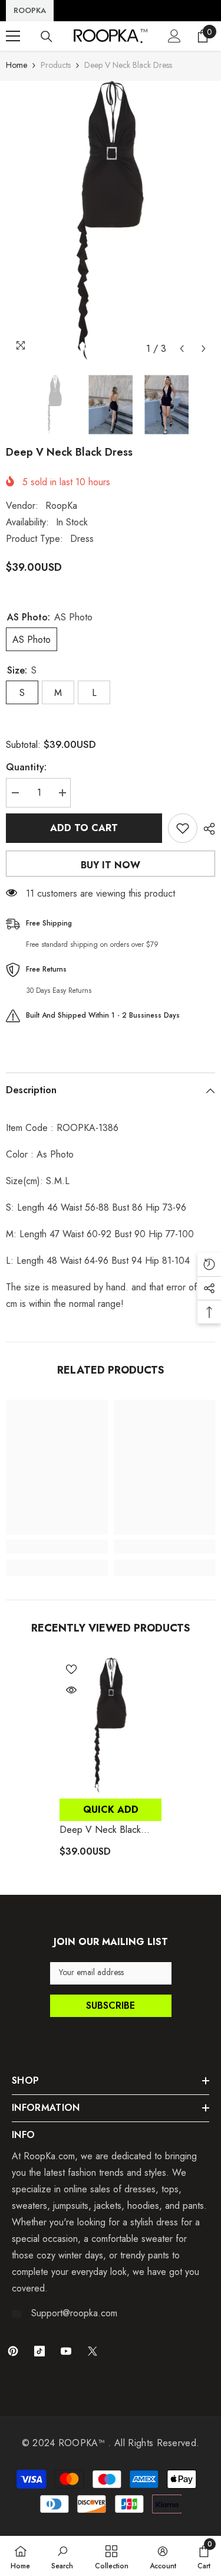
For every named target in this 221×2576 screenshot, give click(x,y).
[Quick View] (71, 1690)
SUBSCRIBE (111, 2005)
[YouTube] (66, 2351)
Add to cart (84, 828)
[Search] (47, 37)
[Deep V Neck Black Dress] (111, 1725)
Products (56, 65)
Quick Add (111, 1810)
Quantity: (26, 767)
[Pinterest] (13, 2351)
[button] (182, 349)
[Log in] (174, 36)
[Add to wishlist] (183, 828)
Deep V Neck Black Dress (100, 1830)
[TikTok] (39, 2351)
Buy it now (111, 865)
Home (17, 65)
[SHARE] (206, 829)
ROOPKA (30, 10)
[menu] (13, 36)
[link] (57, 1547)
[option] (111, 220)
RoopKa (61, 506)
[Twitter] (93, 2351)
